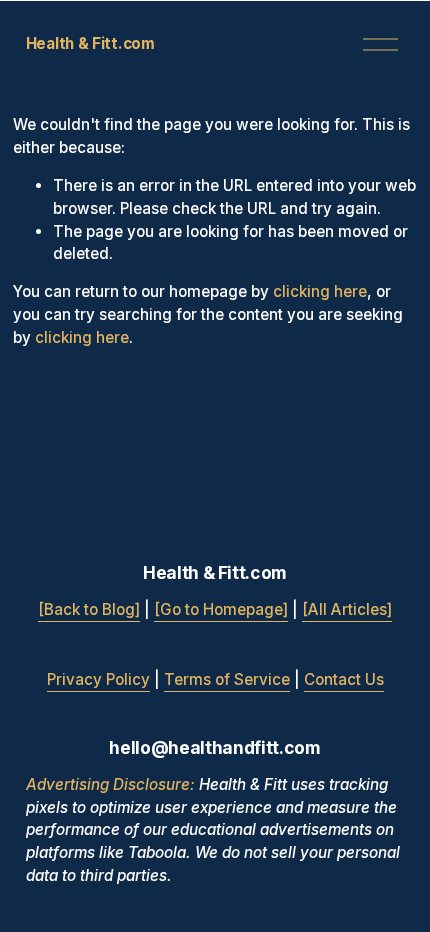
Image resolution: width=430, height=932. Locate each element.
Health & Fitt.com (90, 43)
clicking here (320, 291)
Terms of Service (227, 679)
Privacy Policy (98, 679)
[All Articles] (347, 609)
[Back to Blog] (89, 609)
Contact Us (344, 679)
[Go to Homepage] (221, 609)
